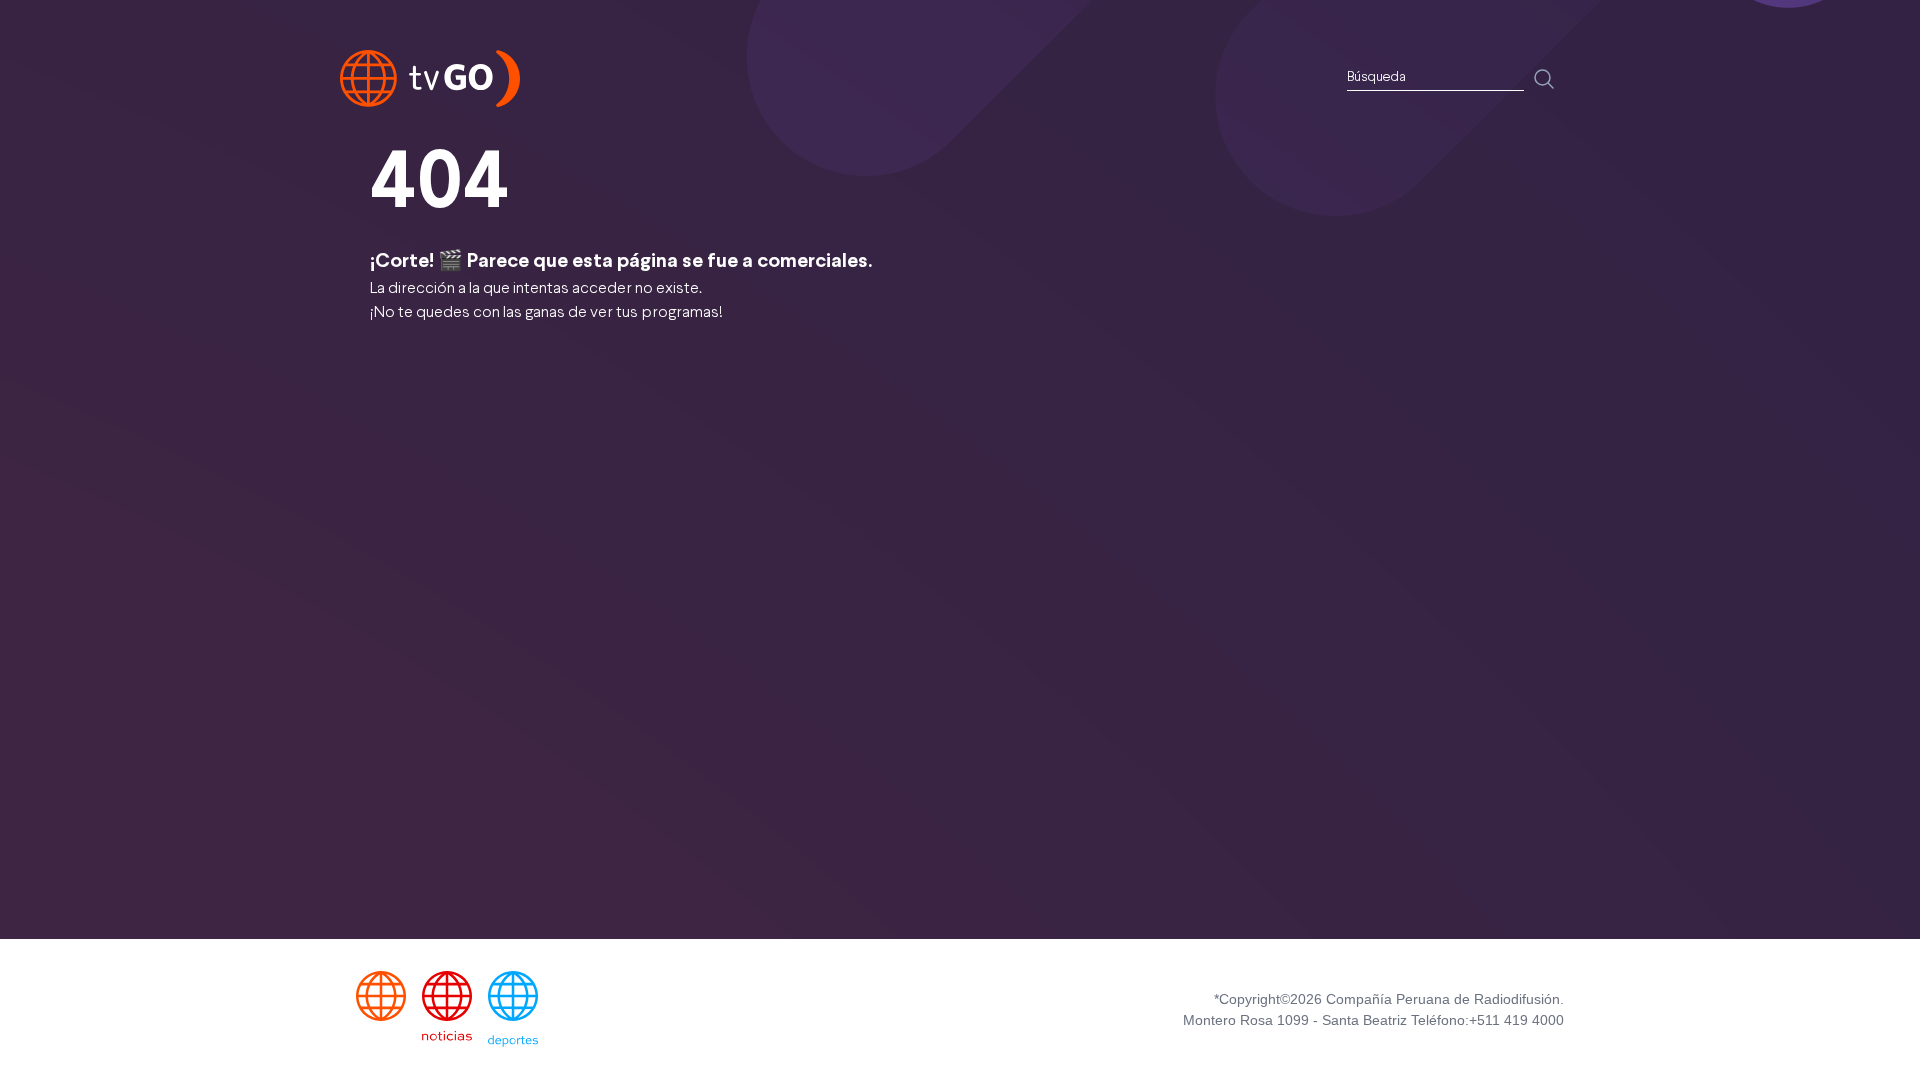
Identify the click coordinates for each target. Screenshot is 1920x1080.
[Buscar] (1544, 79)
